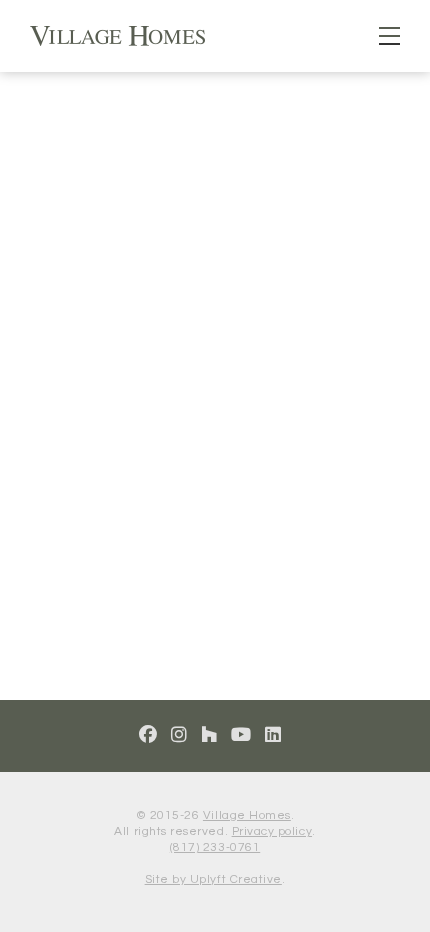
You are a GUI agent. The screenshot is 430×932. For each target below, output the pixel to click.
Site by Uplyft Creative (213, 879)
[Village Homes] (117, 34)
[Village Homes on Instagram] (179, 735)
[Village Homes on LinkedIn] (273, 735)
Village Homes (247, 815)
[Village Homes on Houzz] (209, 735)
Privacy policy (272, 831)
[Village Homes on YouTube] (241, 735)
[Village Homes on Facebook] (148, 735)
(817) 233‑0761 (215, 847)
